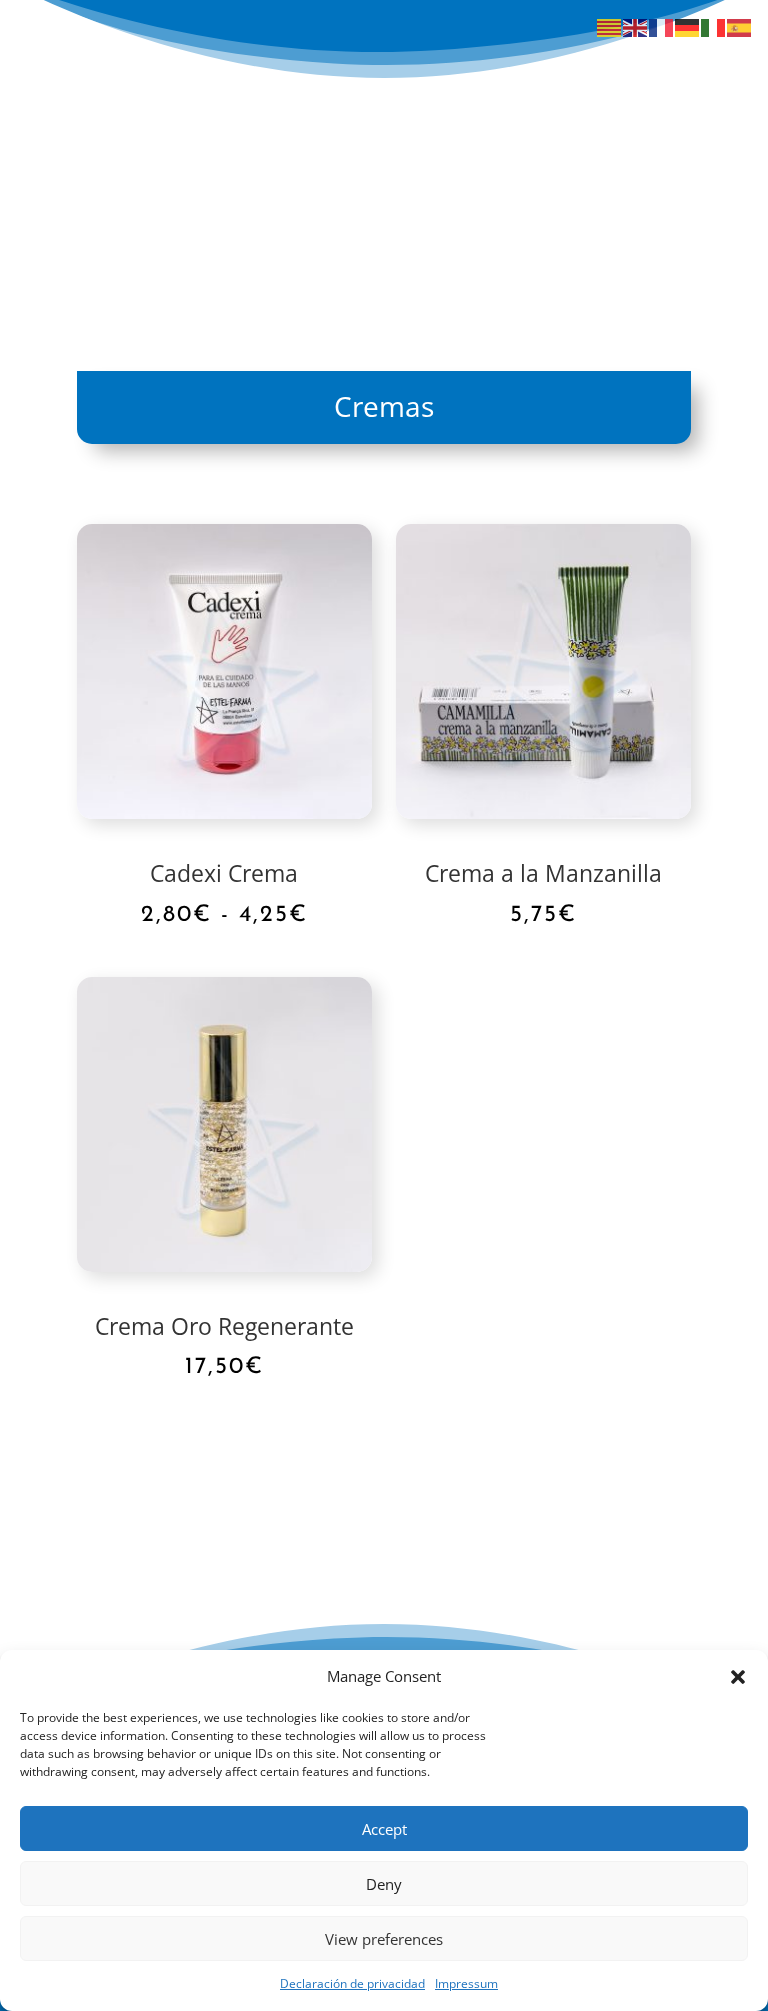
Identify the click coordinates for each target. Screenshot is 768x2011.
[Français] (662, 26)
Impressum (466, 1983)
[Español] (740, 26)
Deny (384, 1884)
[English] (636, 26)
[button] (738, 1677)
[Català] (610, 26)
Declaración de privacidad (352, 1983)
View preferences (384, 1939)
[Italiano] (714, 26)
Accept (384, 1829)
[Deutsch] (688, 26)
